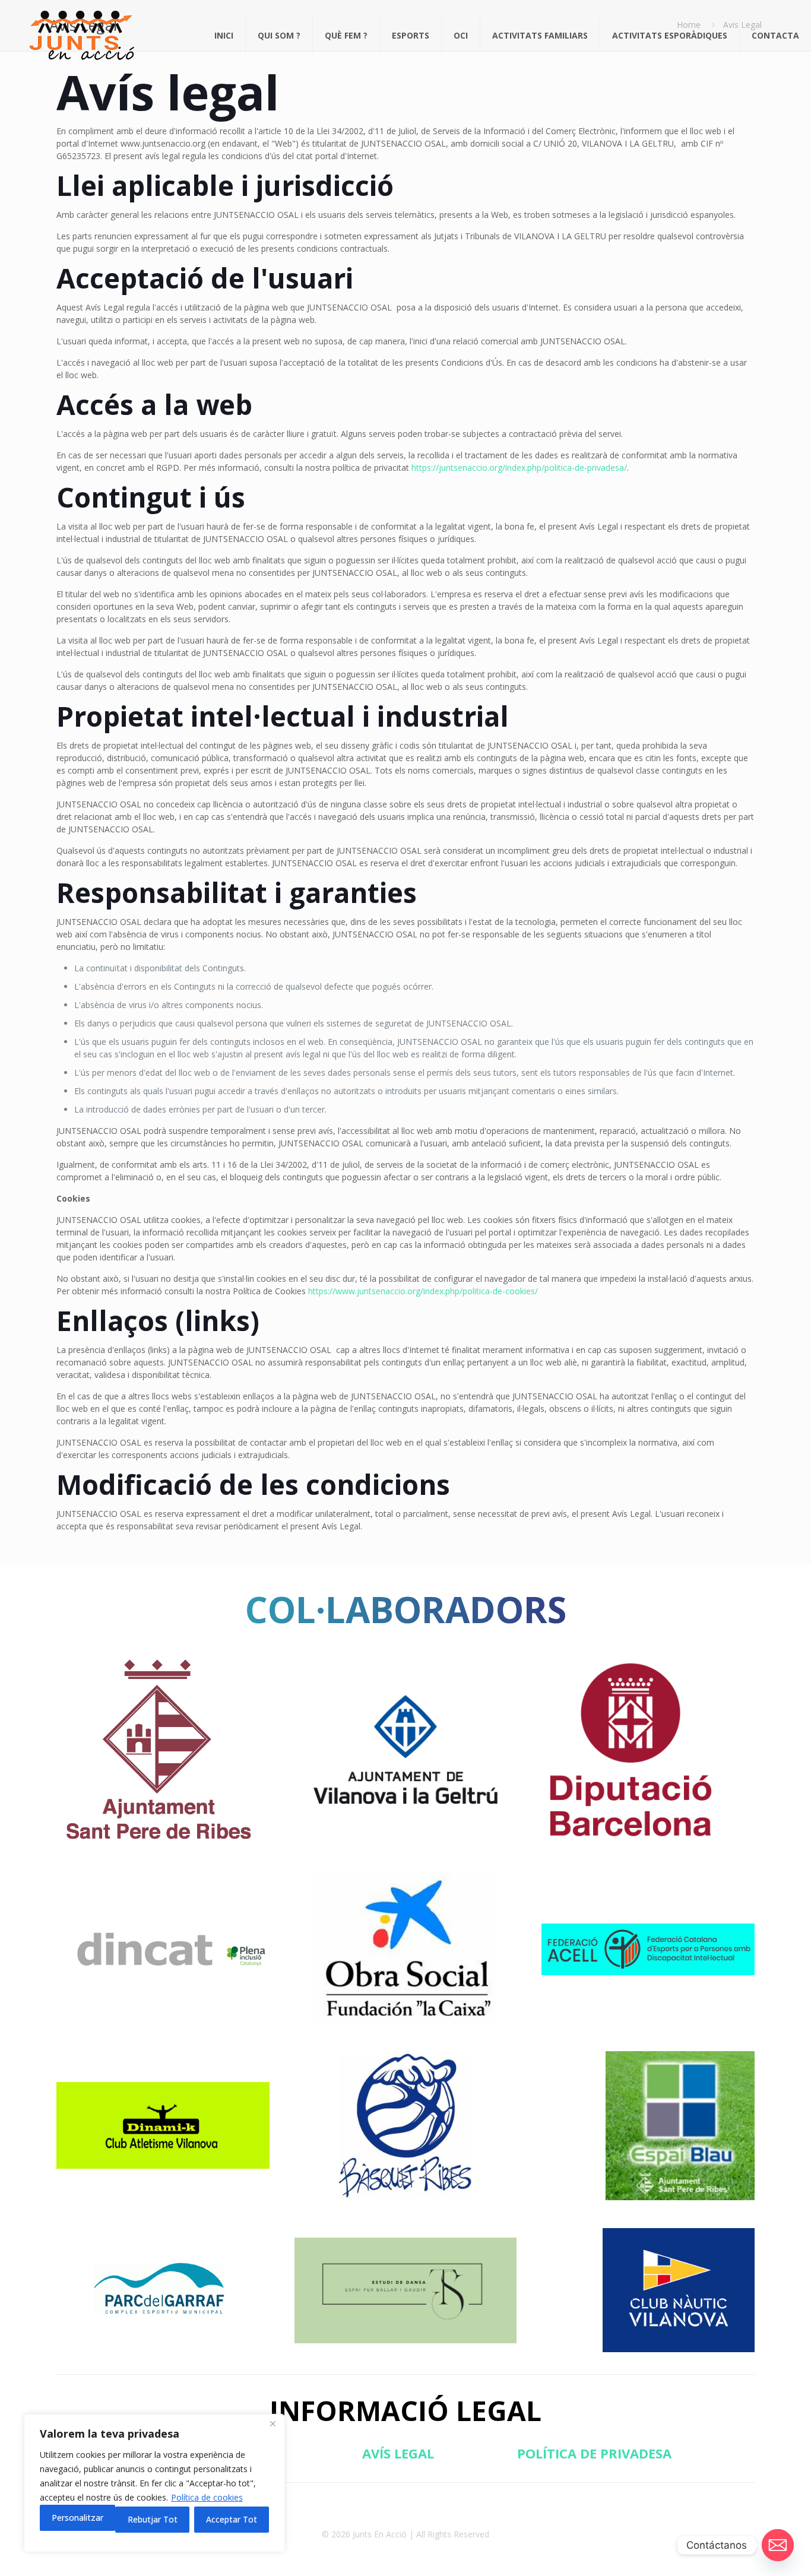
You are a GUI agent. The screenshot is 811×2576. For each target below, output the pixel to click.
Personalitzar (77, 2518)
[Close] (273, 2424)
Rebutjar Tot (153, 2519)
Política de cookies (207, 2497)
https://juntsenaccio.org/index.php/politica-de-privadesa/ (519, 468)
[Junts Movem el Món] (81, 36)
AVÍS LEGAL (398, 2453)
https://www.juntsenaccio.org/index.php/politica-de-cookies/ (423, 1291)
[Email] (778, 2545)
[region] (154, 2483)
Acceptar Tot (232, 2519)
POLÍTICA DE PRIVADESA (594, 2453)
